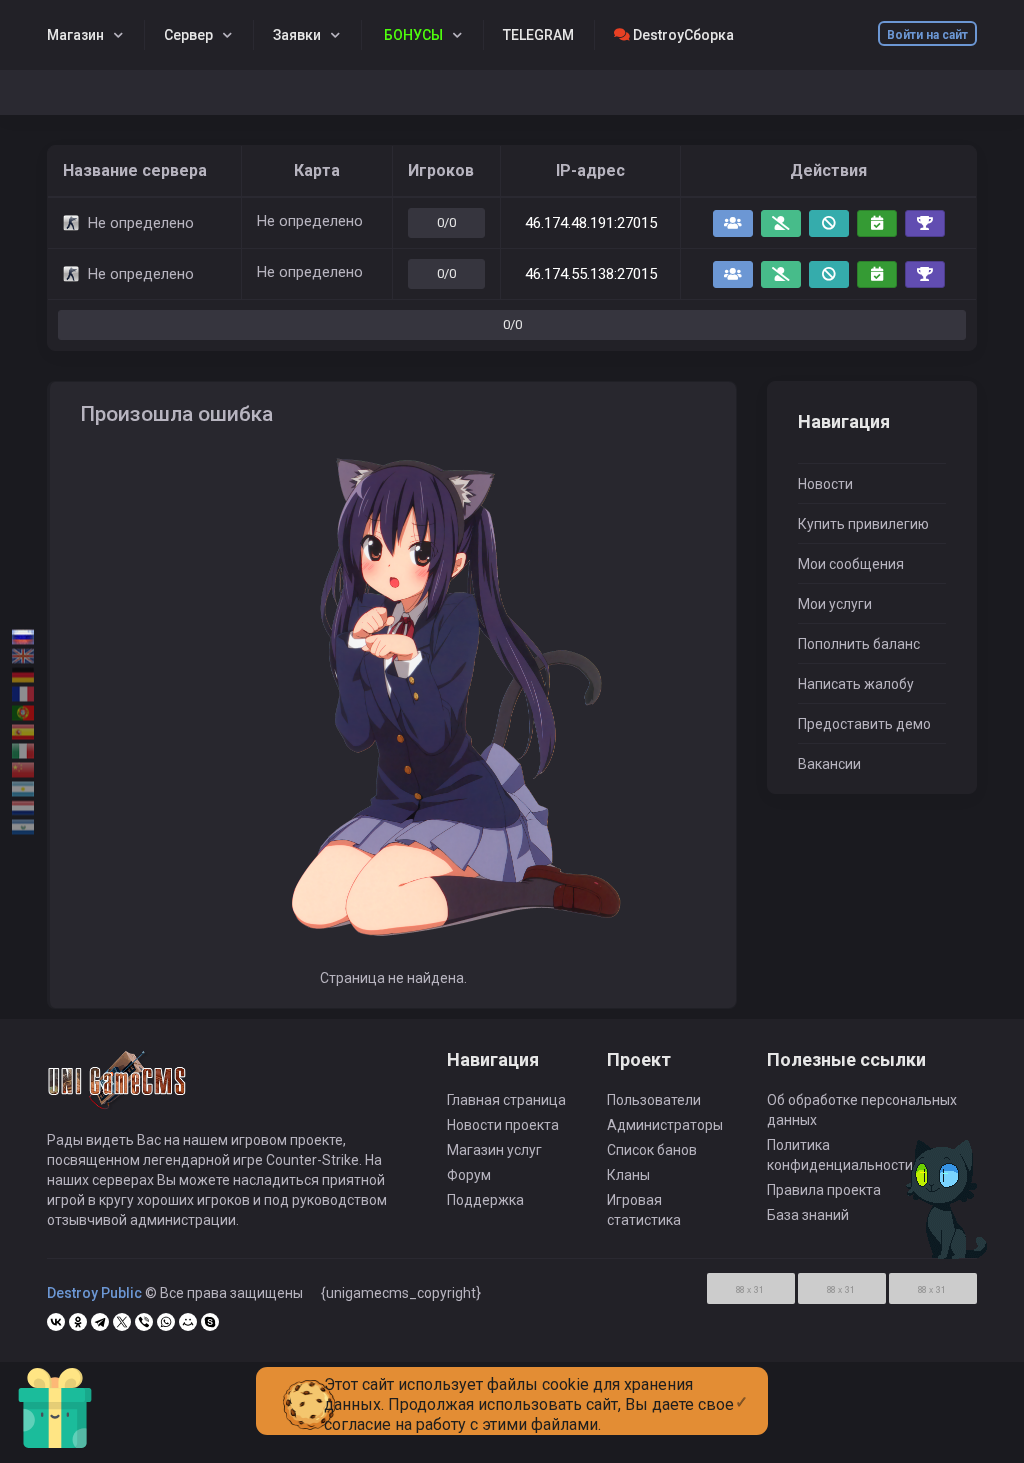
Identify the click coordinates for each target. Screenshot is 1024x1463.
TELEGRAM (538, 35)
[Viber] (144, 1322)
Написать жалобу (856, 684)
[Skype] (210, 1322)
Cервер (188, 35)
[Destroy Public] (117, 1089)
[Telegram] (100, 1322)
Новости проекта (503, 1125)
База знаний (808, 1215)
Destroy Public (94, 1293)
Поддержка (485, 1200)
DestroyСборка (682, 35)
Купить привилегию (863, 524)
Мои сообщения (851, 564)
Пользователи (654, 1100)
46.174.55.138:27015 (591, 274)
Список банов (652, 1150)
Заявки (297, 35)
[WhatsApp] (166, 1322)
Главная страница (506, 1100)
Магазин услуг (494, 1150)
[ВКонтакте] (56, 1322)
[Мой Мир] (188, 1322)
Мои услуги (835, 604)
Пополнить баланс (859, 644)
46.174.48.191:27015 (591, 223)
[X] (122, 1322)
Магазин (75, 35)
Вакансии (829, 764)
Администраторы (665, 1125)
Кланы (628, 1175)
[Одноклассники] (78, 1322)
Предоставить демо (864, 724)
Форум (469, 1175)
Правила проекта (824, 1190)
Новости (825, 484)
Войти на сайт (927, 35)
